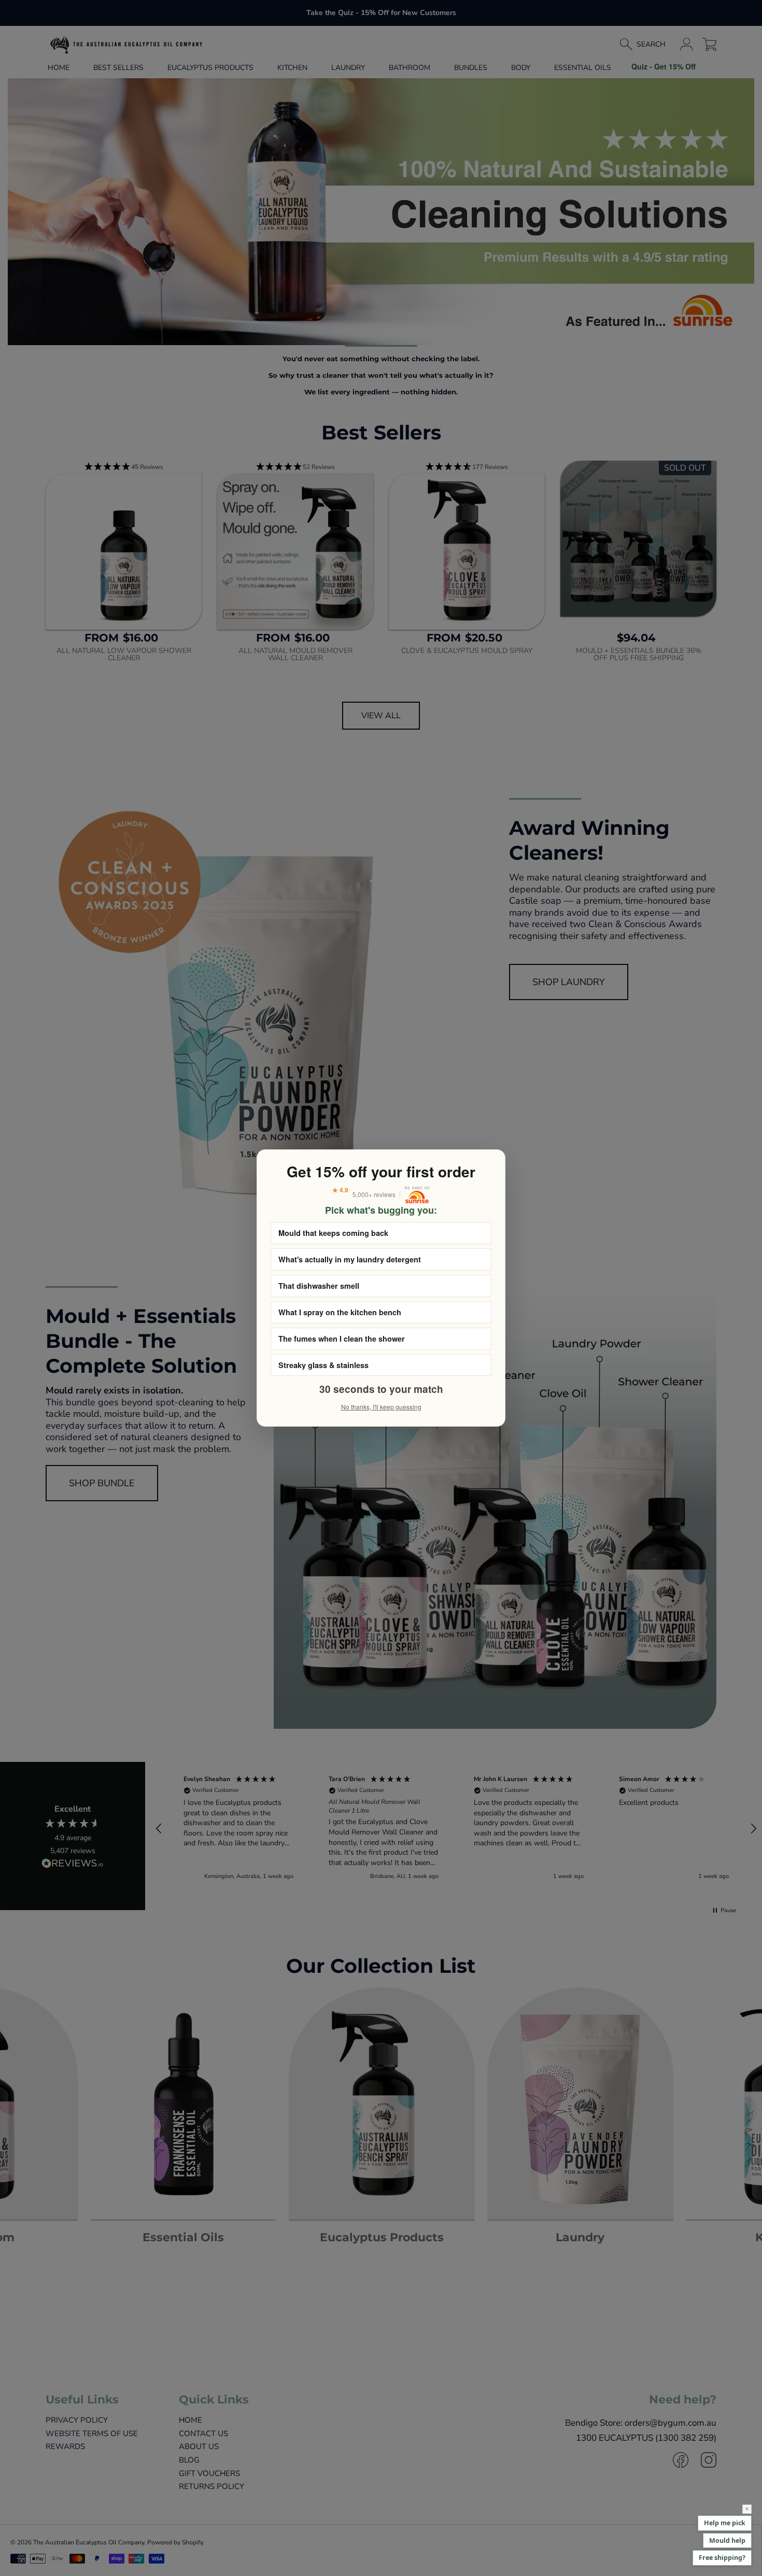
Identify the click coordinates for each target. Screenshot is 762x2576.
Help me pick (725, 2523)
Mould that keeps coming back (333, 1233)
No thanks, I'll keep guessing (381, 1407)
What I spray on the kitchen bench (340, 1312)
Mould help (727, 2541)
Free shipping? (722, 2558)
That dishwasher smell (319, 1286)
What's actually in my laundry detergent (350, 1259)
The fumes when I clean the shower (342, 1339)
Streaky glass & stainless (323, 1365)
